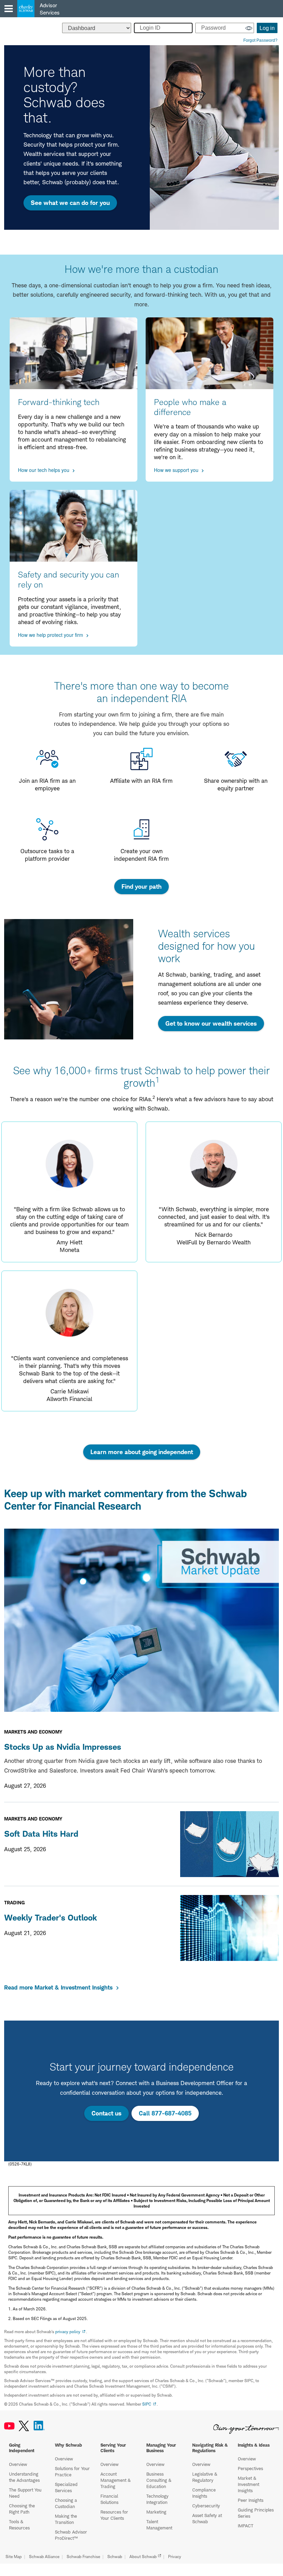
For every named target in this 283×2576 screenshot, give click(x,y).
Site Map (14, 2557)
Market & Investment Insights (248, 2484)
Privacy (175, 2557)
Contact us (106, 2113)
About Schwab (143, 2557)
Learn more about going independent (142, 1452)
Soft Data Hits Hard (41, 1834)
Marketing (156, 2512)
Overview (18, 2464)
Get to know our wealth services (211, 1023)
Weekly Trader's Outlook (51, 1918)
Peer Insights (251, 2500)
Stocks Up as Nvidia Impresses (63, 1747)
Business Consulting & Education (159, 2480)
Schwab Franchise (83, 2557)
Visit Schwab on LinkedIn (39, 2426)
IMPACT (246, 2526)
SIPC (147, 2404)
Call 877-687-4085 (165, 2113)
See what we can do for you (70, 203)
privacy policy (68, 2332)
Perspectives (250, 2468)
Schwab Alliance (44, 2557)
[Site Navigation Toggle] (9, 9)
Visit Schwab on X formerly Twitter (24, 2426)
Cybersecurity (206, 2506)
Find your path (141, 886)
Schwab (115, 2557)
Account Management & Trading (115, 2480)
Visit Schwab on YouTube (9, 2426)
